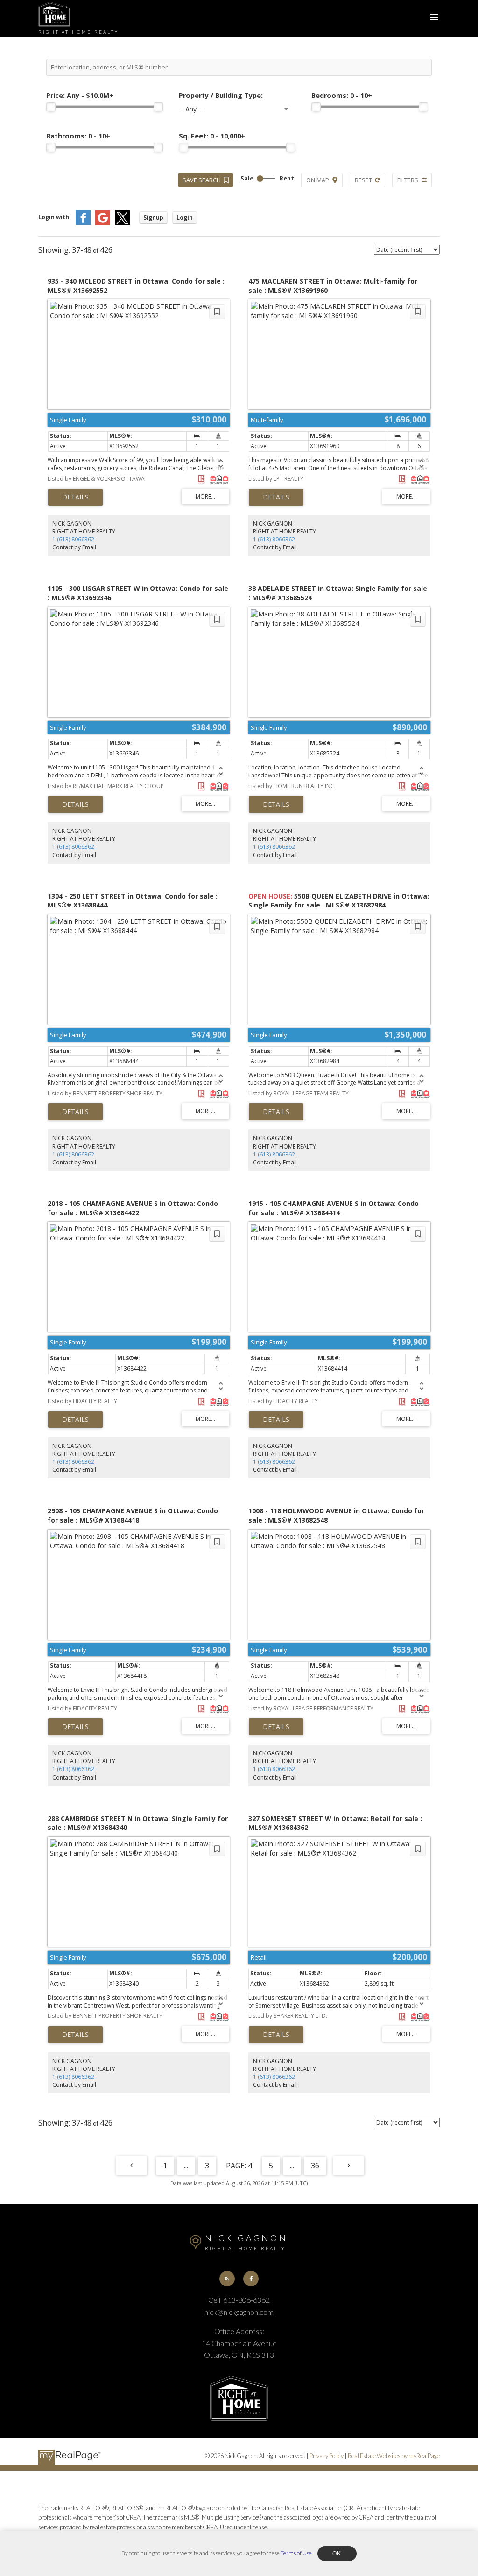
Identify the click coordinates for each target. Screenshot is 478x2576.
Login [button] (185, 218)
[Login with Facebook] (83, 223)
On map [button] (318, 180)
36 (315, 2166)
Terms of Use (296, 2553)
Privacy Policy (327, 2456)
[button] (227, 2279)
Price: (80, 95)
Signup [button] (153, 218)
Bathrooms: (78, 136)
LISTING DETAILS (75, 497)
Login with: (55, 217)
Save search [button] (202, 180)
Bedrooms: (342, 95)
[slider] (51, 107)
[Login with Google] (103, 223)
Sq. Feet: (212, 136)
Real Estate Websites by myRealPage (394, 2456)
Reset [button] (363, 180)
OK (337, 2554)
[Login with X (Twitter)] (122, 223)
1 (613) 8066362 (73, 539)
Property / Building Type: (221, 95)
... (186, 2166)
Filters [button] (408, 180)
